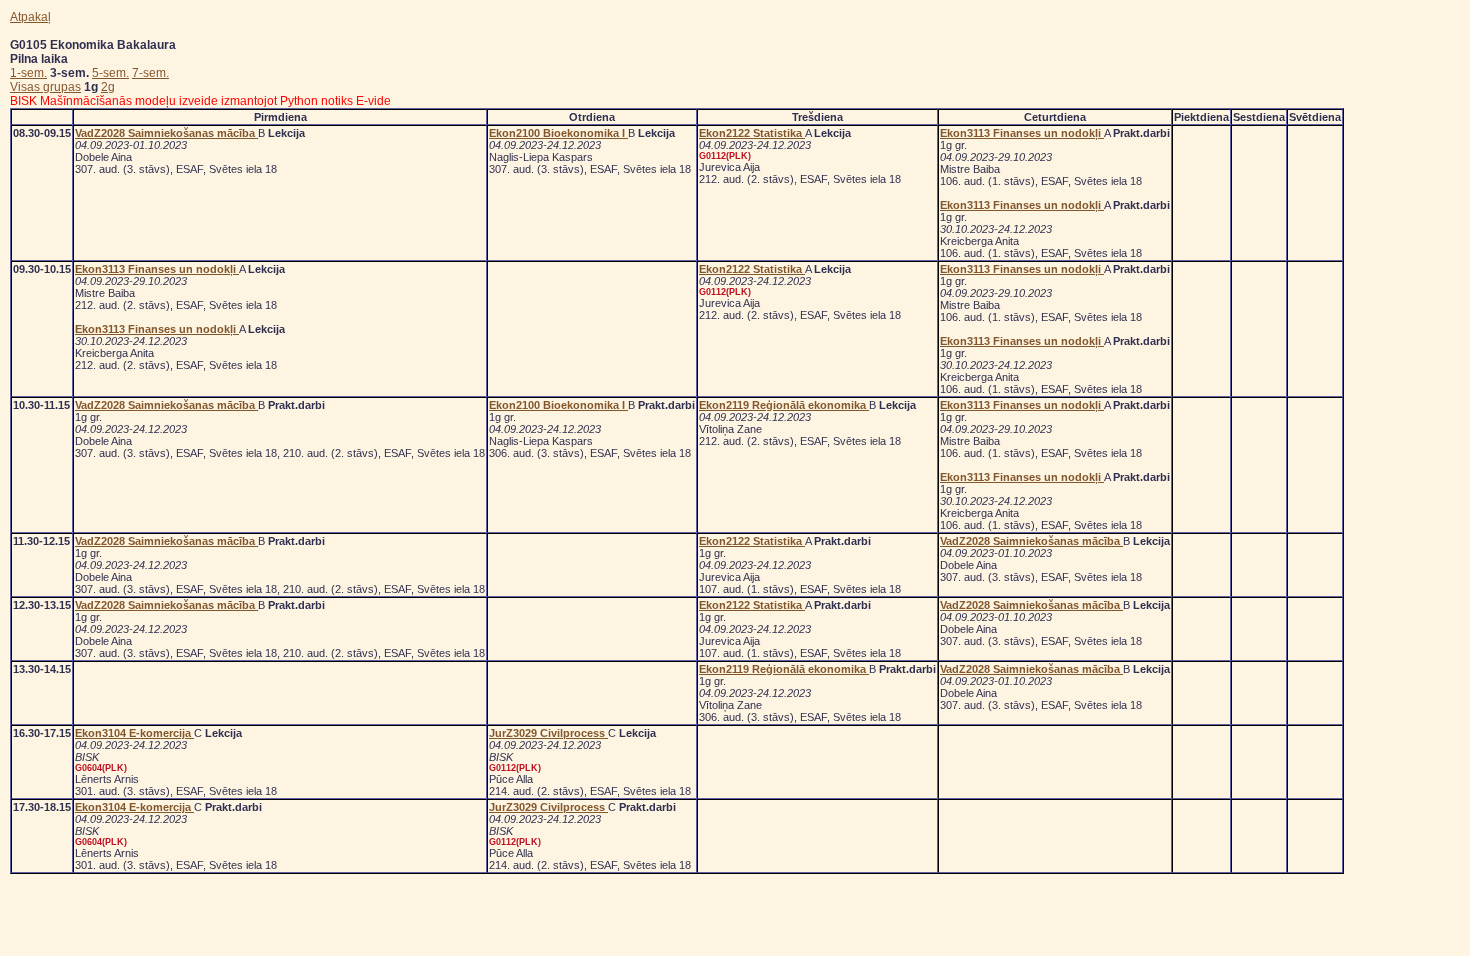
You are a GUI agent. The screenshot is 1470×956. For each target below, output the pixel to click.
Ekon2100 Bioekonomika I (558, 133)
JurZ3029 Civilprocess (548, 733)
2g (108, 87)
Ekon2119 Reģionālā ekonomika (784, 405)
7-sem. (150, 73)
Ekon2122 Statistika (752, 133)
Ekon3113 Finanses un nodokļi (1022, 133)
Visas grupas (45, 87)
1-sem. (28, 73)
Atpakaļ (30, 17)
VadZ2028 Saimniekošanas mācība (166, 133)
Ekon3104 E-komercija (134, 733)
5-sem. (110, 73)
